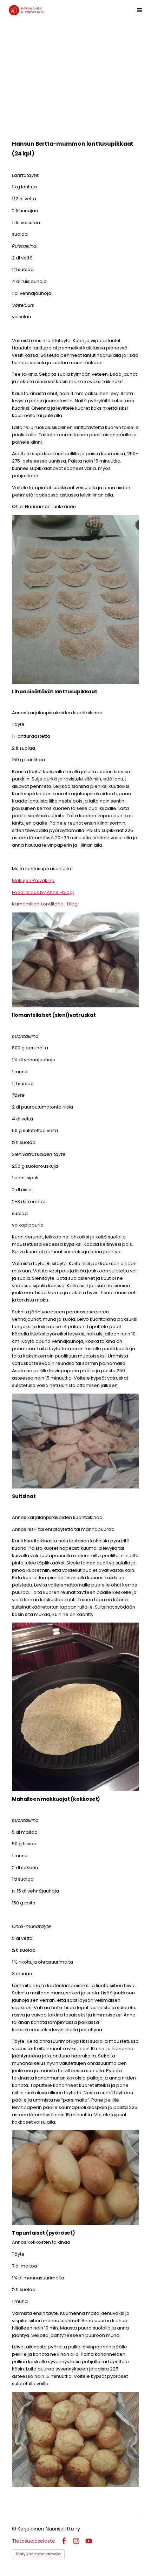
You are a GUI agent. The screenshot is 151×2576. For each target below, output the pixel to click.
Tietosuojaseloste (34, 2541)
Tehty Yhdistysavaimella (38, 2554)
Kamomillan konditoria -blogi (45, 904)
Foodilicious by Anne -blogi (43, 892)
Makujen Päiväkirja (33, 880)
